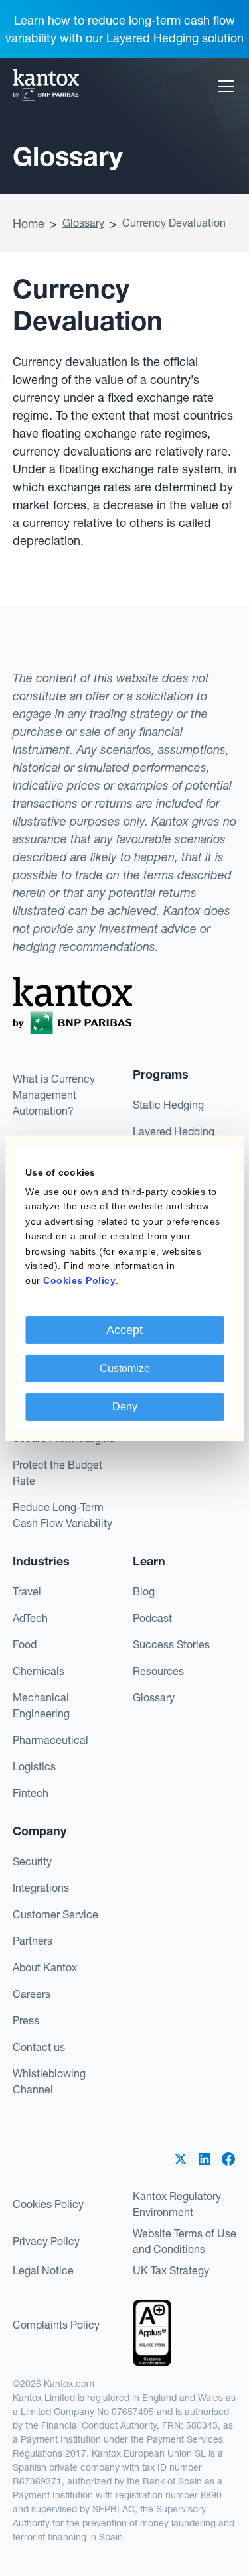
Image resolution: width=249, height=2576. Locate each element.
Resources (158, 1671)
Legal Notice (43, 2270)
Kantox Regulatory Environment (177, 2204)
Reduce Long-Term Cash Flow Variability (62, 1515)
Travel (27, 1591)
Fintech (31, 1793)
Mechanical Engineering (41, 1705)
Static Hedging (168, 1105)
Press (26, 2020)
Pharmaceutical (50, 1740)
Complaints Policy (56, 2325)
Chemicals (39, 1671)
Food (25, 1644)
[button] (223, 86)
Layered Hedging (174, 1131)
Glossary (83, 223)
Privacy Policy (46, 2241)
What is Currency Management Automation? (54, 1095)
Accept (124, 1330)
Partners (33, 1941)
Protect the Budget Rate (57, 1473)
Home (29, 224)
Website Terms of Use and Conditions (185, 2241)
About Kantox (45, 1967)
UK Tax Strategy (171, 2270)
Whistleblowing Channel (49, 2081)
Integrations (41, 1888)
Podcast (152, 1618)
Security (32, 1861)
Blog (144, 1591)
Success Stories (171, 1644)
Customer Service (55, 1914)
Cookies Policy (48, 2204)
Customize (125, 1368)
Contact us (39, 2047)
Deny (125, 1407)
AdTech (30, 1618)
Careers (32, 1994)
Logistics (34, 1766)
